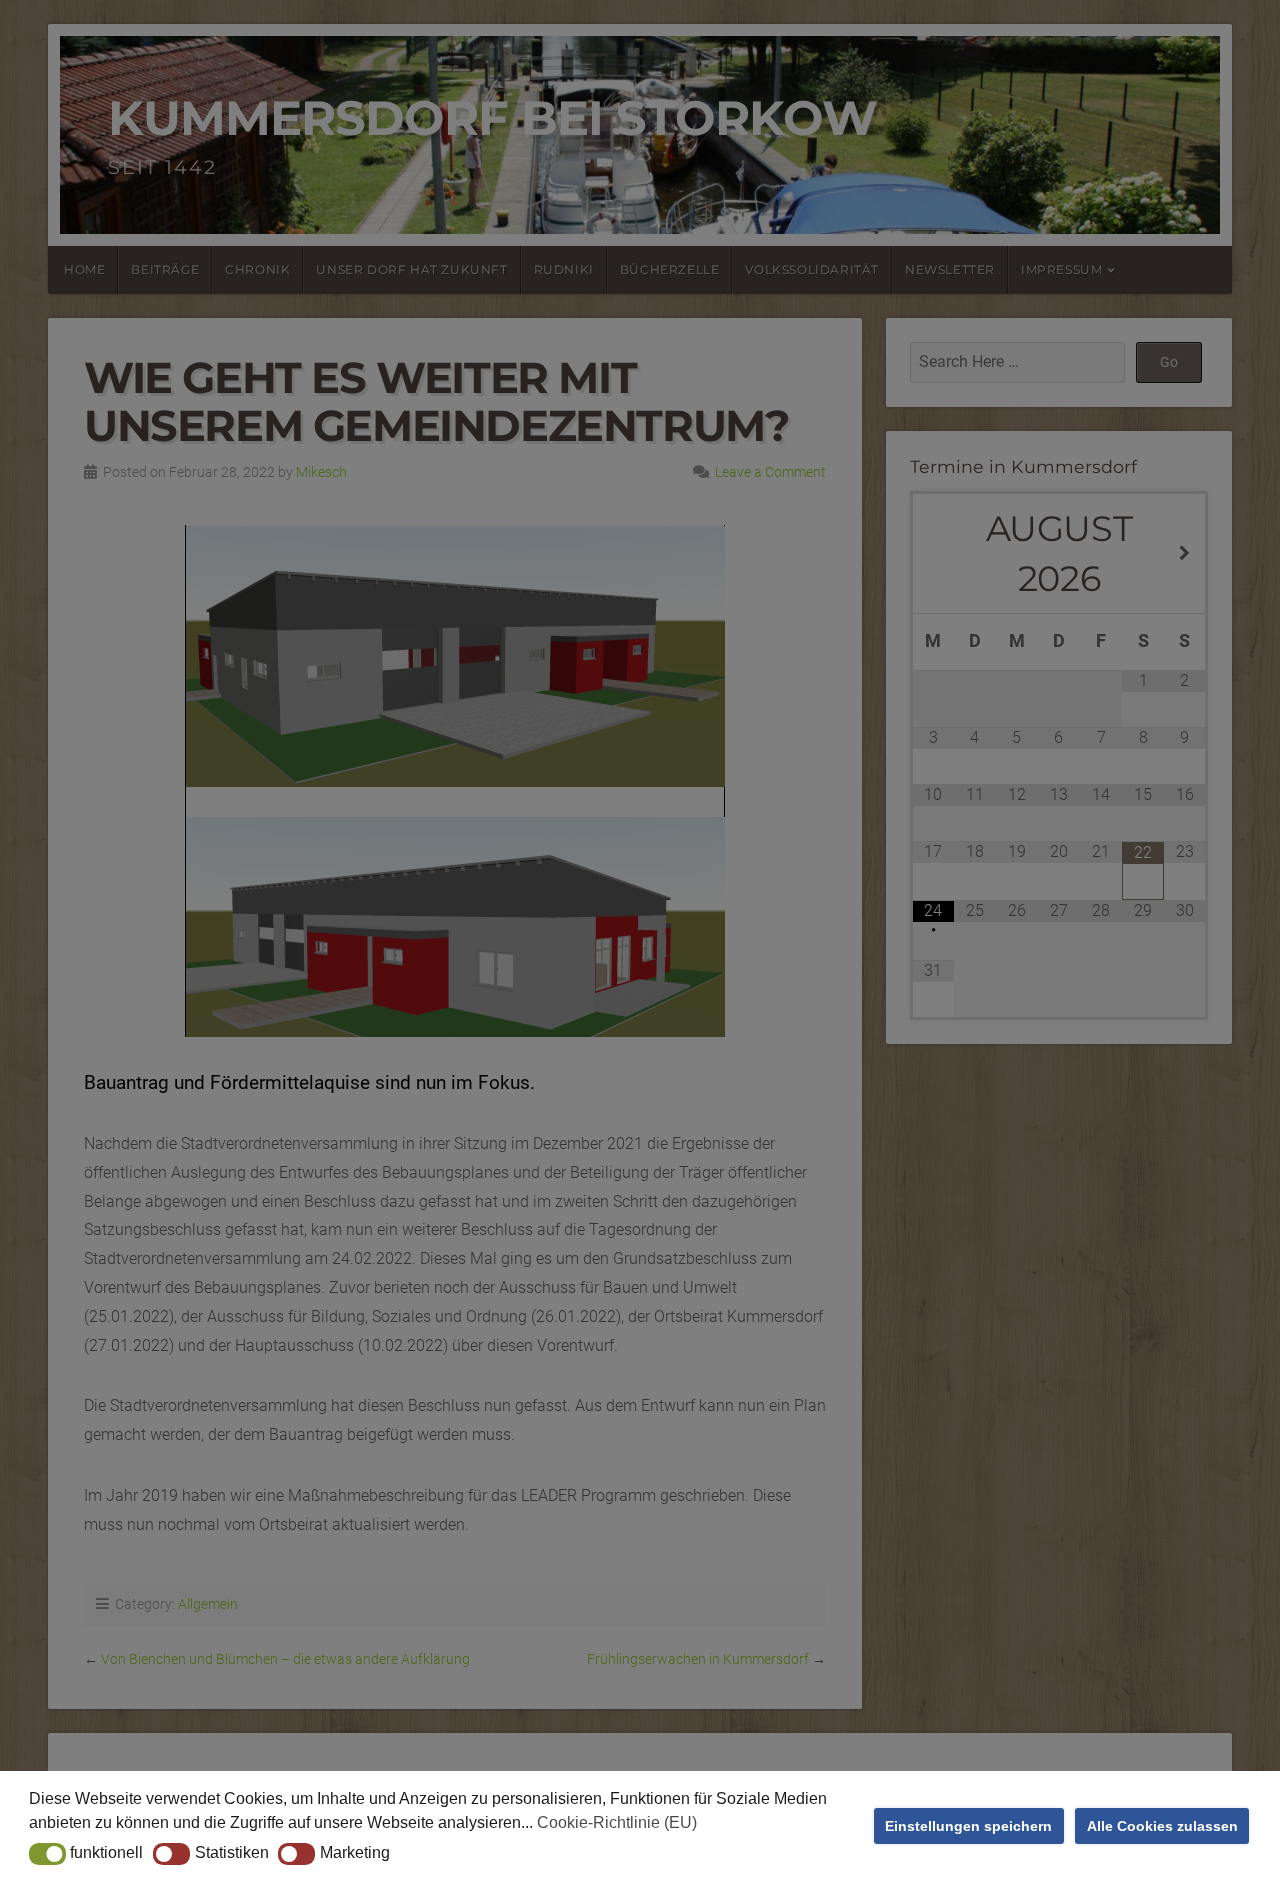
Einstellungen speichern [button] (968, 1826)
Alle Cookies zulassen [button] (1162, 1826)
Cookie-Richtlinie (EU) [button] (617, 1822)
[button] (47, 1854)
